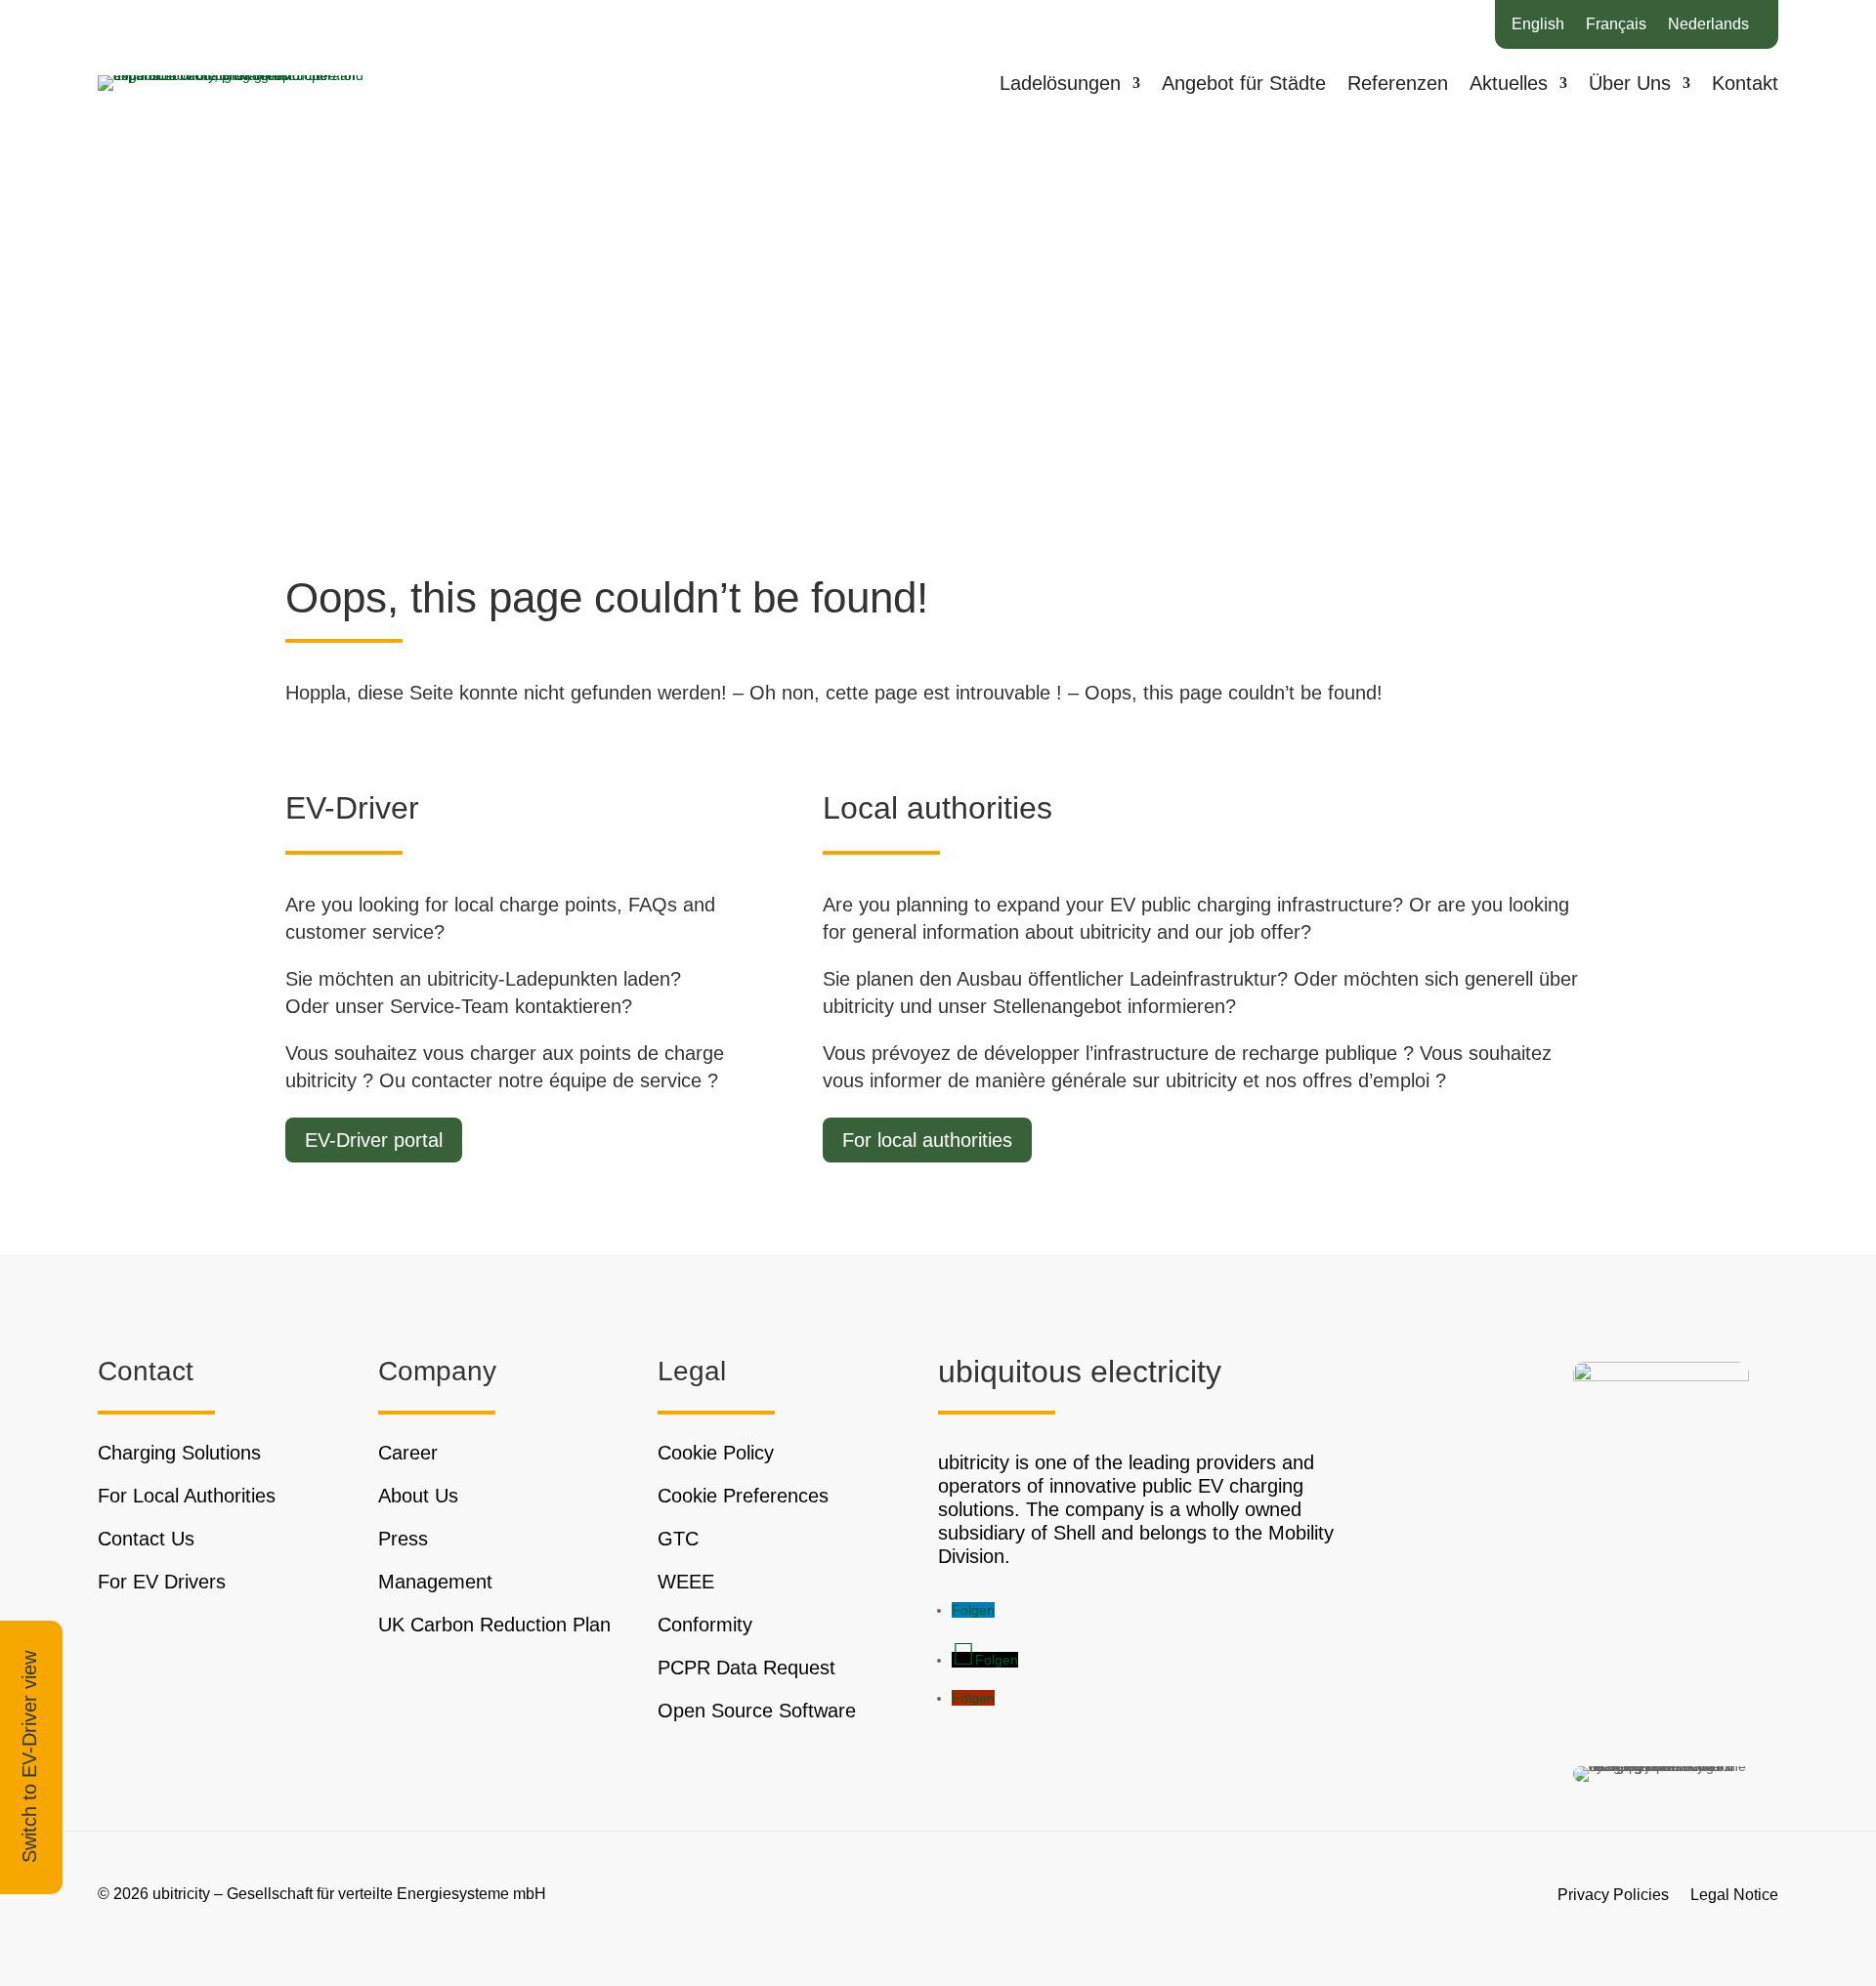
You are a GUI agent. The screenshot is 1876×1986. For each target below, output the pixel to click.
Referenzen (1398, 85)
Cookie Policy (716, 1453)
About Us (418, 1496)
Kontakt (1745, 85)
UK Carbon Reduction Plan (494, 1625)
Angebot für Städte (1244, 85)
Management (435, 1582)
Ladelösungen (1060, 85)
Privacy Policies (1613, 1894)
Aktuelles (1509, 85)
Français (1616, 25)
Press (403, 1539)
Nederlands (1708, 25)
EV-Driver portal (374, 1140)
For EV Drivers (162, 1582)
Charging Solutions (179, 1453)
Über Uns (1630, 85)
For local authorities (927, 1140)
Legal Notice (1734, 1894)
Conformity (705, 1625)
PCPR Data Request (746, 1668)
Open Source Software (757, 1711)
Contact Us (146, 1539)
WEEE (686, 1582)
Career (408, 1453)
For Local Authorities (187, 1496)
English (1538, 25)
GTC (678, 1539)
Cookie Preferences (743, 1496)
